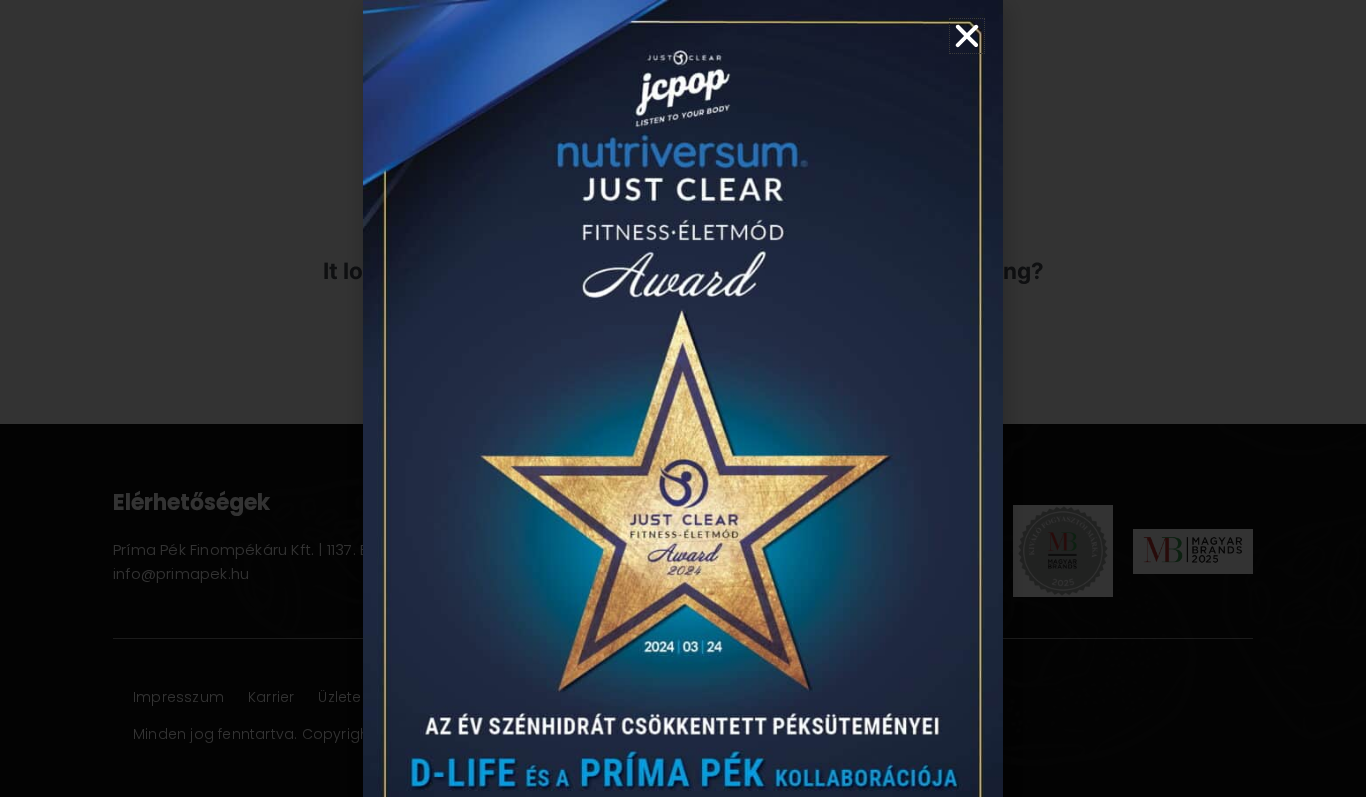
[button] (967, 36)
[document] (683, 398)
